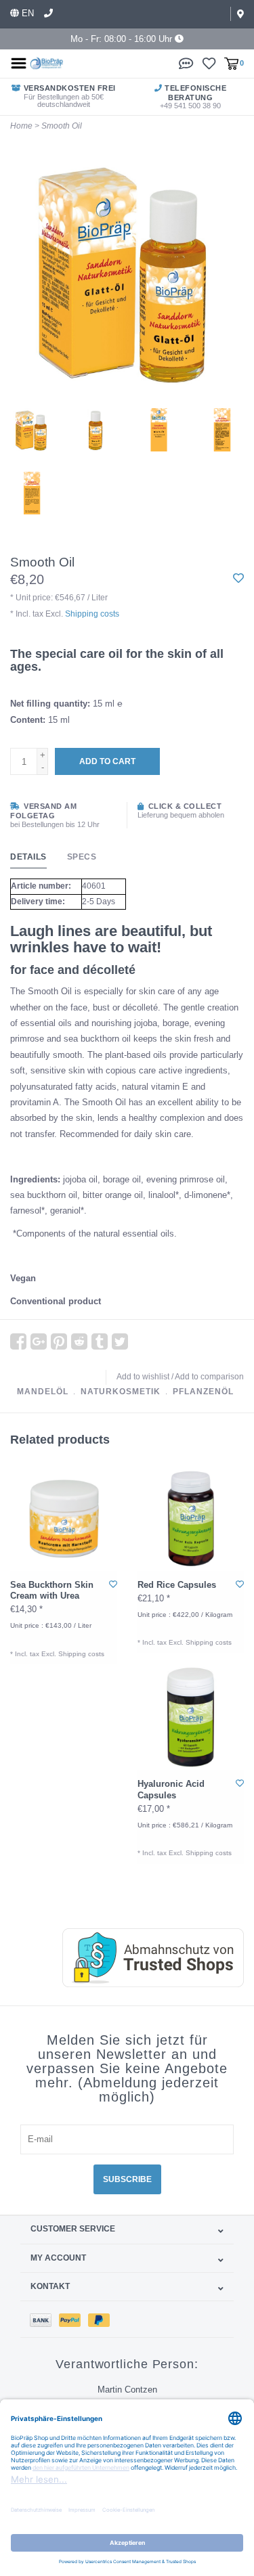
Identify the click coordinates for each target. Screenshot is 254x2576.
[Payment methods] (44, 2319)
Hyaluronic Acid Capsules (171, 1789)
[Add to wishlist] (238, 579)
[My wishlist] (209, 63)
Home (21, 126)
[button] (186, 63)
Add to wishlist (143, 1377)
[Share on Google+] (39, 1341)
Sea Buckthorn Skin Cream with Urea (52, 1590)
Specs (82, 857)
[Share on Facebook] (18, 1341)
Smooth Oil (62, 126)
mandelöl (43, 1392)
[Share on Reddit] (79, 1341)
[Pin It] (59, 1341)
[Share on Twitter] (120, 1341)
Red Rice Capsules (177, 1585)
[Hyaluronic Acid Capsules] (191, 1717)
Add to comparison (209, 1377)
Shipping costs (92, 614)
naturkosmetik (121, 1392)
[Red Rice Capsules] (191, 1517)
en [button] (26, 13)
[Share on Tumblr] (100, 1341)
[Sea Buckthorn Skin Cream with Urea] (64, 1517)
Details (28, 857)
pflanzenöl (203, 1392)
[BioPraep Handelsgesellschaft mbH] (47, 63)
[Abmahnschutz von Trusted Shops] (140, 1958)
